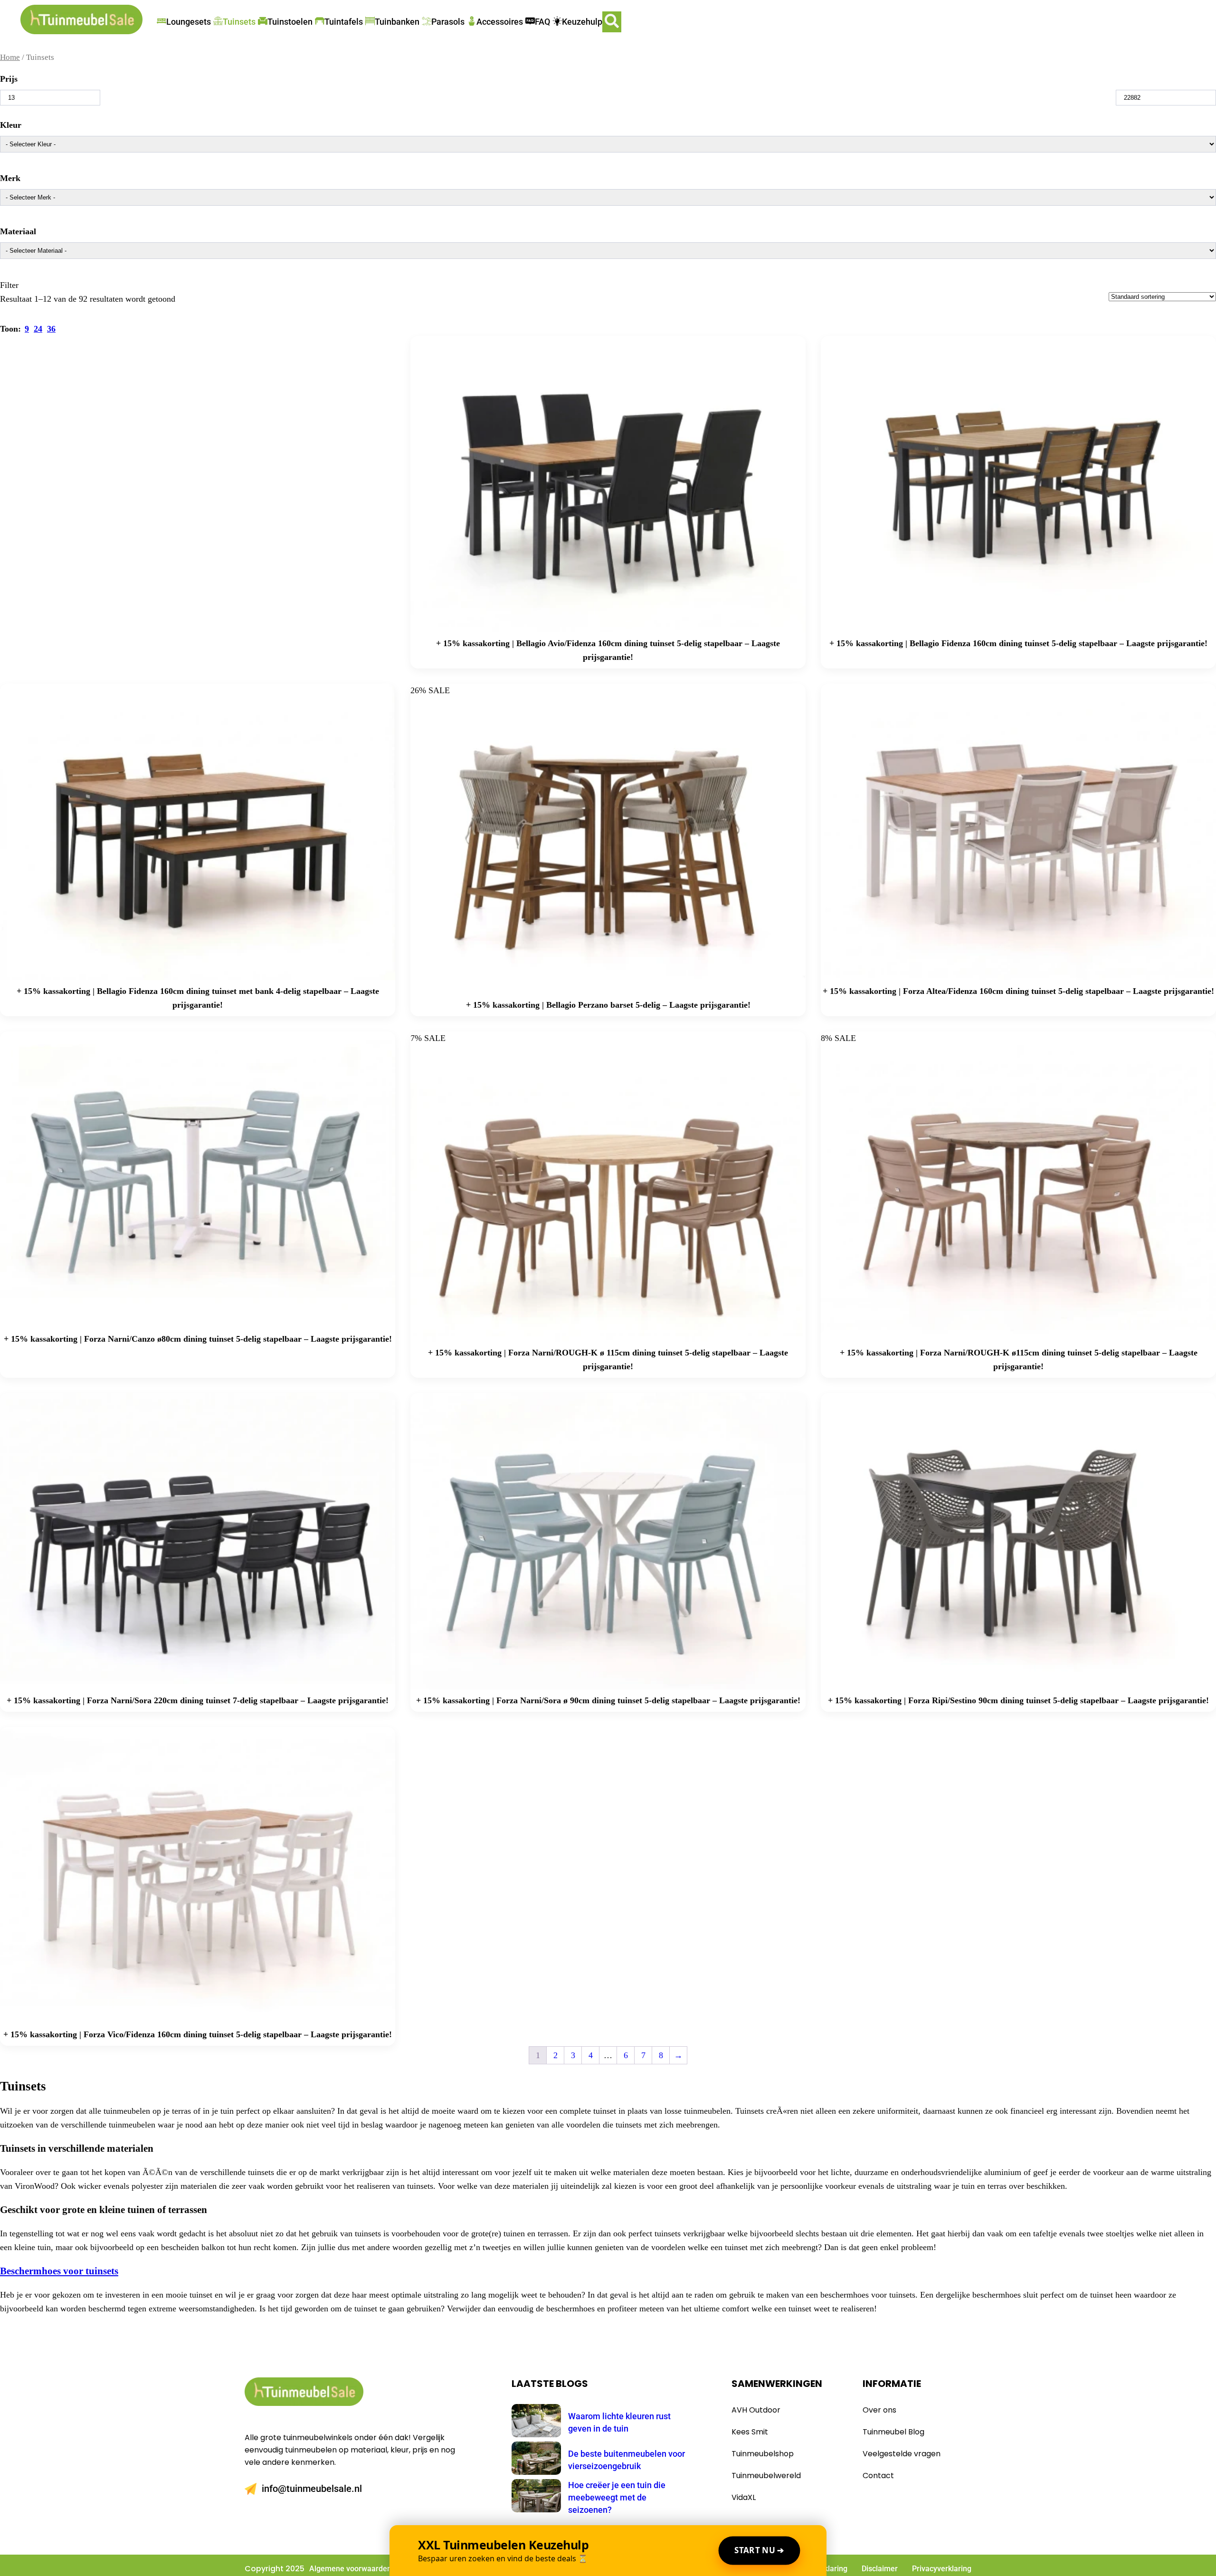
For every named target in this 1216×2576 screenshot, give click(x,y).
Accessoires (500, 22)
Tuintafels (344, 22)
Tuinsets (239, 22)
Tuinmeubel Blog (893, 2432)
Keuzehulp (582, 22)
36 (51, 329)
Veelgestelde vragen (902, 2454)
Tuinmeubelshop (763, 2454)
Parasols (448, 22)
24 (38, 329)
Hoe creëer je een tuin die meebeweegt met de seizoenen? (617, 2497)
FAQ (542, 22)
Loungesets (189, 22)
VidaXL (744, 2497)
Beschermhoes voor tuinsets (59, 2271)
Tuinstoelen (290, 22)
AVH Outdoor (756, 2410)
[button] (612, 22)
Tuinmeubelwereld (766, 2476)
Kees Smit (750, 2432)
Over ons (879, 2410)
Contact (878, 2476)
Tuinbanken (397, 22)
